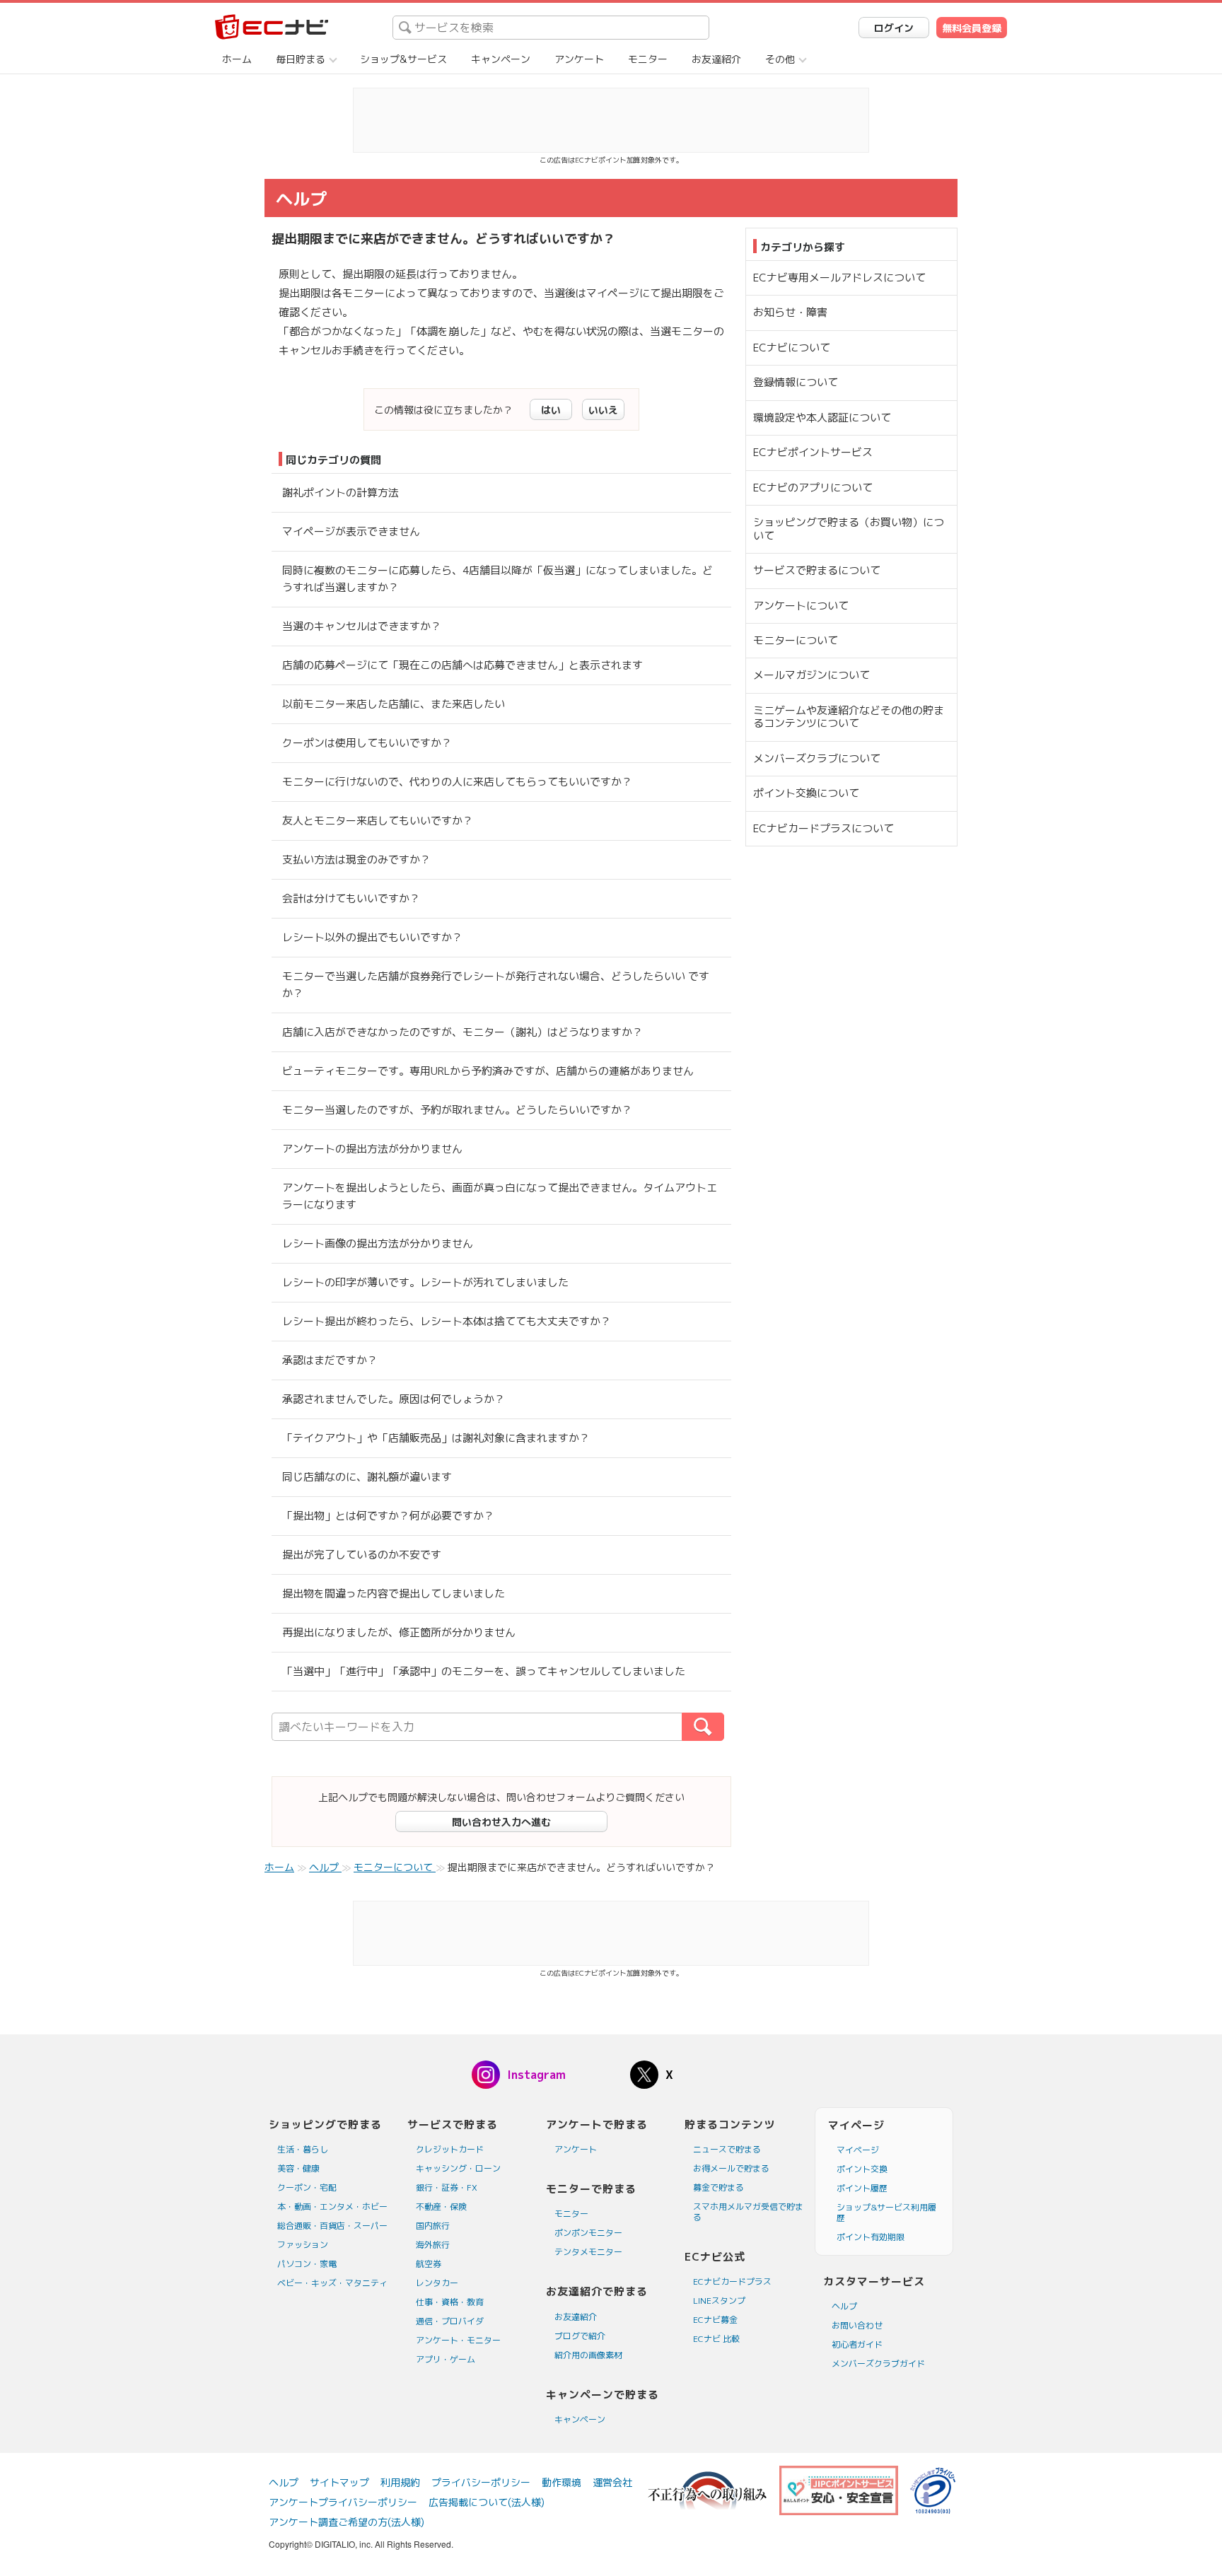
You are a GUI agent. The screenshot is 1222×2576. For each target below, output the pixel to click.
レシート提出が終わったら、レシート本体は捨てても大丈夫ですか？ (447, 1321)
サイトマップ (339, 2482)
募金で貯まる (718, 2187)
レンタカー (437, 2283)
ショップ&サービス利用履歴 (886, 2213)
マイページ (858, 2150)
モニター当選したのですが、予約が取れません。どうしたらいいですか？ (457, 1110)
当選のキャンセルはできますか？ (362, 626)
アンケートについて (801, 606)
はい (551, 410)
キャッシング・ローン (458, 2168)
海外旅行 (433, 2245)
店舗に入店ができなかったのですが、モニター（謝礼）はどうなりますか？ (462, 1032)
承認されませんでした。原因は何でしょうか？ (394, 1399)
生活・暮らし (303, 2149)
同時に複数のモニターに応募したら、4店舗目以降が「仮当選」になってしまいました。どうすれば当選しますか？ (497, 579)
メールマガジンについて (811, 675)
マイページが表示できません (351, 531)
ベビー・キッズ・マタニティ (332, 2283)
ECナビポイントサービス (813, 452)
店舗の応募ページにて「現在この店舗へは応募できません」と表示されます (462, 665)
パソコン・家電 (307, 2264)
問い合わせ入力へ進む (501, 1822)
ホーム (237, 59)
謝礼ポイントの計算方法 (341, 493)
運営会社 (612, 2482)
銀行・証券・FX (447, 2187)
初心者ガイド (857, 2344)
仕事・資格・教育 (450, 2302)
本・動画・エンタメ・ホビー (332, 2207)
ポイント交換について (806, 793)
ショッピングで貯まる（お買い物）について (849, 529)
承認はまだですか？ (330, 1360)
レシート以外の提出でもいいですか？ (372, 937)
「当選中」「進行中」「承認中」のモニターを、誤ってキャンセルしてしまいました (484, 1671)
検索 (724, 1727)
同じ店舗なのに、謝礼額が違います (367, 1477)
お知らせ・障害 (790, 312)
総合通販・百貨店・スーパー (332, 2226)
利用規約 (400, 2482)
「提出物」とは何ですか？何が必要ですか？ (388, 1516)
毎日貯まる (301, 59)
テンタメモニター (588, 2252)
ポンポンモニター (588, 2233)
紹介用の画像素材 (588, 2355)
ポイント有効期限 (871, 2237)
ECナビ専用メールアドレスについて (839, 278)
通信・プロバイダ (450, 2321)
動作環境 (561, 2482)
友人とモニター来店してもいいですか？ (378, 821)
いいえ (603, 410)
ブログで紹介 (580, 2336)
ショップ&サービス (403, 59)
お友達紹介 (716, 59)
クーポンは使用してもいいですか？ (367, 743)
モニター (648, 59)
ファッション (303, 2245)
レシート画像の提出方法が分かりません (378, 1243)
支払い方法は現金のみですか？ (356, 859)
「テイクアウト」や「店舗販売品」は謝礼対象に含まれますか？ (436, 1438)
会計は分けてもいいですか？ (351, 898)
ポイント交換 (862, 2169)
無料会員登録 (972, 28)
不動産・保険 (441, 2207)
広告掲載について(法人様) (487, 2502)
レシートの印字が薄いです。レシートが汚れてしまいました (425, 1282)
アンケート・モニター (458, 2340)
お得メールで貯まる (731, 2168)
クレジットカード (450, 2149)
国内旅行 (433, 2226)
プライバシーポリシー (481, 2482)
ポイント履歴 (862, 2188)
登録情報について (796, 382)
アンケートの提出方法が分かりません (372, 1149)
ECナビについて (792, 348)
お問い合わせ (857, 2325)
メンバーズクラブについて (817, 758)
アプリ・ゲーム (446, 2359)
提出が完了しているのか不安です (362, 1555)
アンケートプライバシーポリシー (343, 2502)
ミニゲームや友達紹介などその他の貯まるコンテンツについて (849, 717)
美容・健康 (298, 2168)
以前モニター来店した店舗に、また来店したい (394, 704)
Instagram (536, 2075)
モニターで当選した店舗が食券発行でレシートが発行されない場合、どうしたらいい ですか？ (496, 985)
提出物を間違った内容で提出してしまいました (394, 1593)
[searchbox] (551, 28)
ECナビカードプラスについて (824, 828)
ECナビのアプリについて (813, 488)
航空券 (429, 2264)
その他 (780, 59)
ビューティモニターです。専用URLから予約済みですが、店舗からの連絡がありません (488, 1071)
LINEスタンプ (719, 2301)
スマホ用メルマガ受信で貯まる (748, 2212)
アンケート (579, 59)
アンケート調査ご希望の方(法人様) (347, 2522)
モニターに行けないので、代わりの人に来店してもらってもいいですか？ (457, 782)
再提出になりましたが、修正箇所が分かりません (399, 1632)
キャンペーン (501, 59)
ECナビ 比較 (716, 2339)
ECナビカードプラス (732, 2281)
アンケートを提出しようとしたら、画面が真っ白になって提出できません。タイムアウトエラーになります (500, 1196)
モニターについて (796, 640)
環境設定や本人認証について (822, 418)
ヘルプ (844, 2306)
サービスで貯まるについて (817, 570)
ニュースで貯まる (727, 2149)
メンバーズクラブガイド (878, 2364)
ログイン (894, 28)
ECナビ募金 (715, 2320)
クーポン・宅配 (307, 2187)
